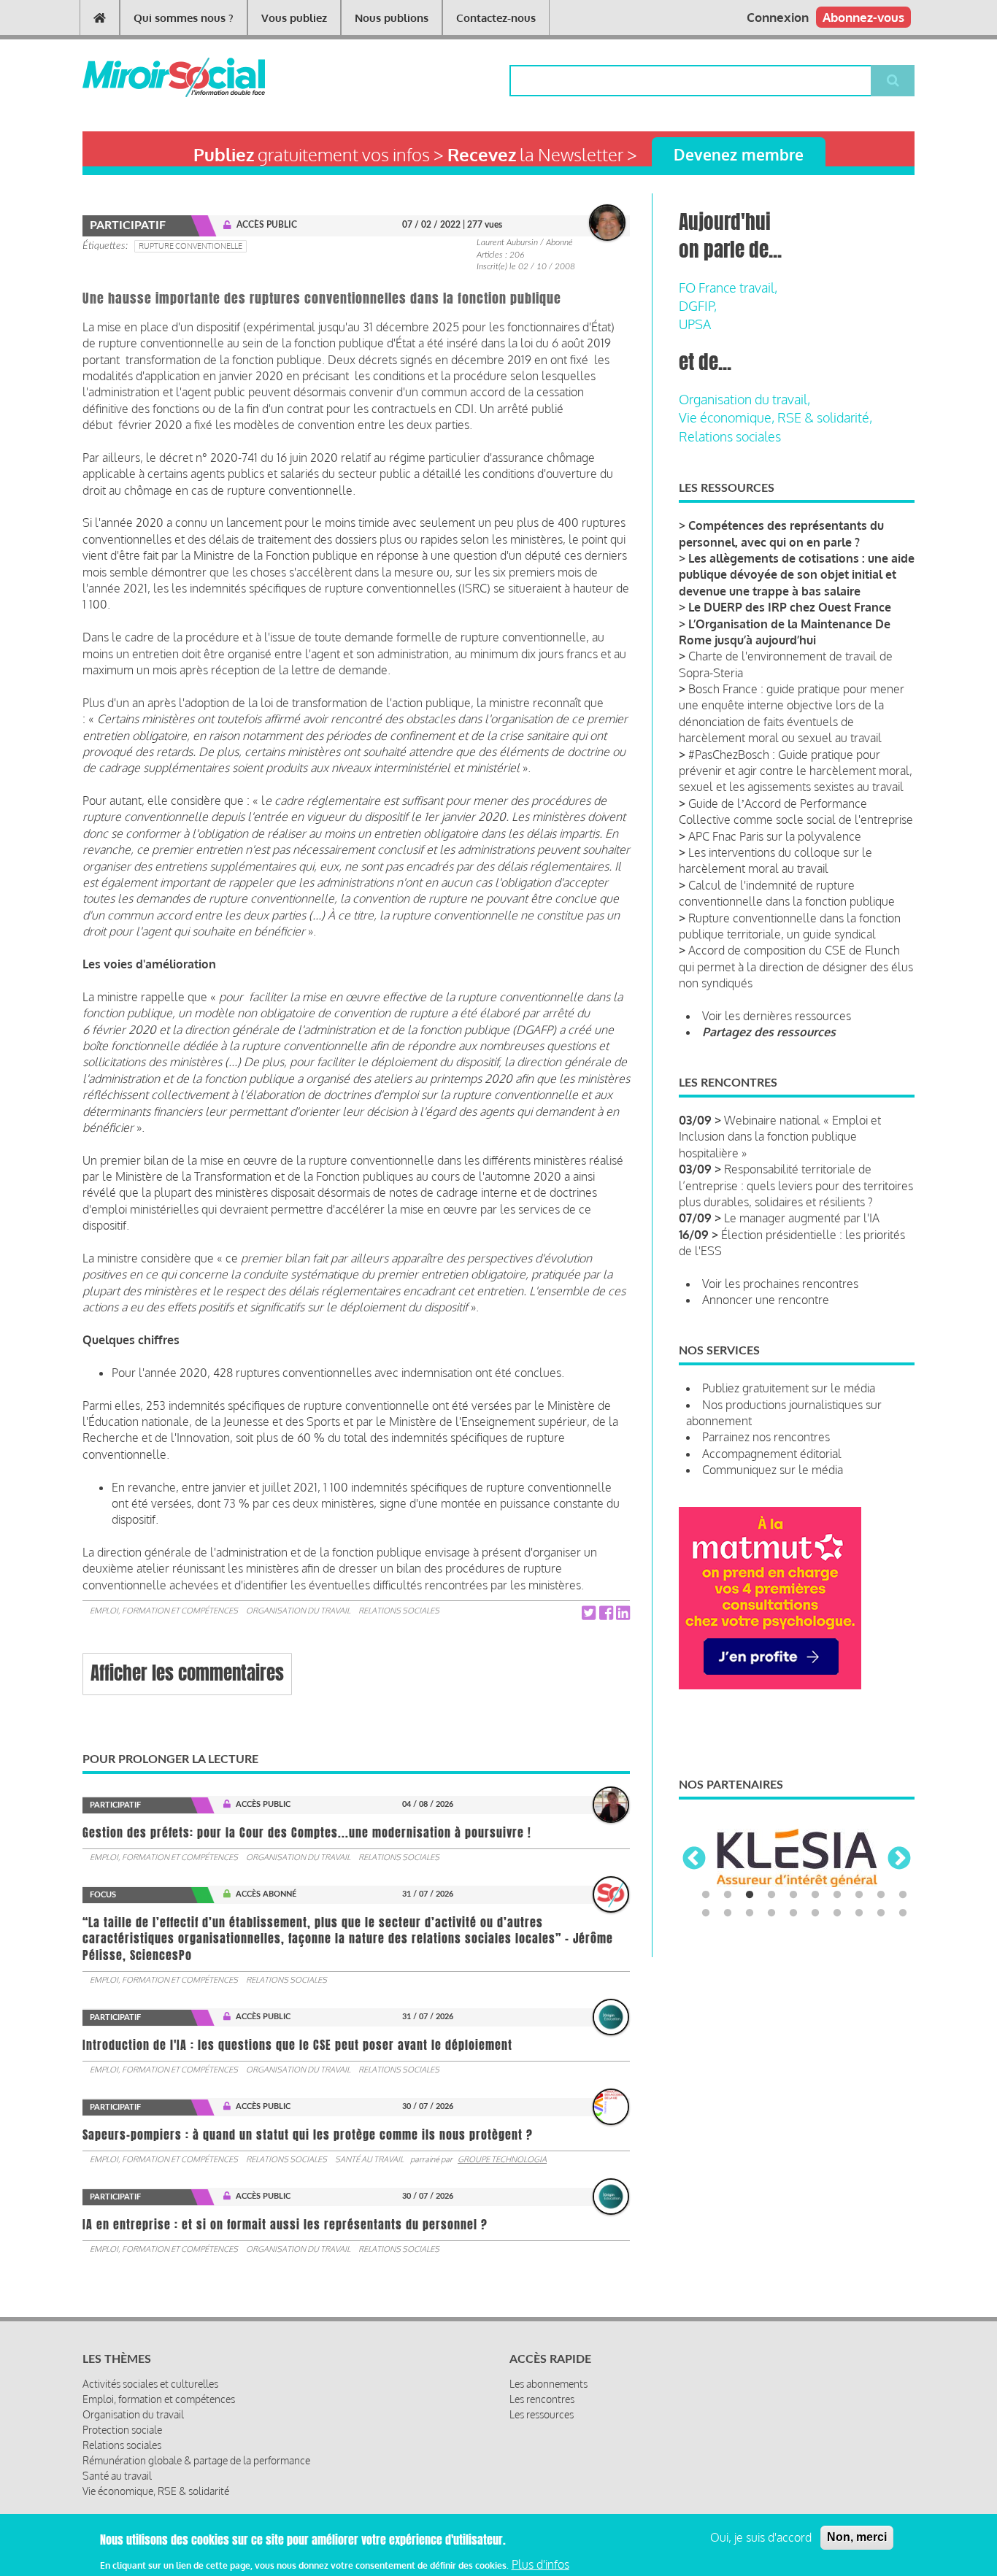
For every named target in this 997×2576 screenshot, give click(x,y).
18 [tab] (859, 1913)
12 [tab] (728, 1913)
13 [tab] (750, 1913)
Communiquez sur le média (773, 1470)
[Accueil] (150, 77)
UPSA (695, 324)
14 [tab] (771, 1913)
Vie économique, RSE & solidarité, (775, 417)
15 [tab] (793, 1913)
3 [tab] (750, 1895)
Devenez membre (739, 154)
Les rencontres (542, 2399)
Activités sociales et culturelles (150, 2384)
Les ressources (542, 2414)
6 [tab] (815, 1895)
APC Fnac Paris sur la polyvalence (775, 836)
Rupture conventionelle (190, 246)
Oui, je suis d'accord (761, 2537)
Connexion (778, 17)
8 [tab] (859, 1895)
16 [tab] (815, 1913)
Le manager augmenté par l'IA (802, 1218)
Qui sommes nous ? (184, 18)
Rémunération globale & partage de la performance (196, 2460)
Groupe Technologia (502, 2159)
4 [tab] (771, 1895)
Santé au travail (369, 2159)
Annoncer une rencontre (766, 1300)
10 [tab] (903, 1895)
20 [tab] (903, 1913)
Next (899, 1859)
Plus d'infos (540, 2564)
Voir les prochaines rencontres (780, 1284)
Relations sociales (399, 1611)
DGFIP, (698, 306)
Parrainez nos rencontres (766, 1437)
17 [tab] (837, 1913)
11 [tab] (706, 1913)
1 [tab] (706, 1895)
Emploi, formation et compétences (164, 1611)
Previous (694, 1859)
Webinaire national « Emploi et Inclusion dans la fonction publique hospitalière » (780, 1137)
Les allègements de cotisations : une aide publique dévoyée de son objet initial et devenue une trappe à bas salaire (797, 575)
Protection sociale (122, 2430)
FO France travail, (728, 288)
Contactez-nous (496, 18)
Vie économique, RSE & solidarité (156, 2491)
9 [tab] (881, 1895)
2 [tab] (728, 1895)
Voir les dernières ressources (777, 1016)
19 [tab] (881, 1913)
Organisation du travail (298, 1611)
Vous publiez (294, 18)
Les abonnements (548, 2384)
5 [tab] (793, 1895)
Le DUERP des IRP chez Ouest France (790, 607)
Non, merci (857, 2537)
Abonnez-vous (863, 17)
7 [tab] (837, 1895)
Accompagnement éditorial (772, 1454)
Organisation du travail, (744, 399)
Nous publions (392, 18)
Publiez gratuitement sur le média (789, 1388)
